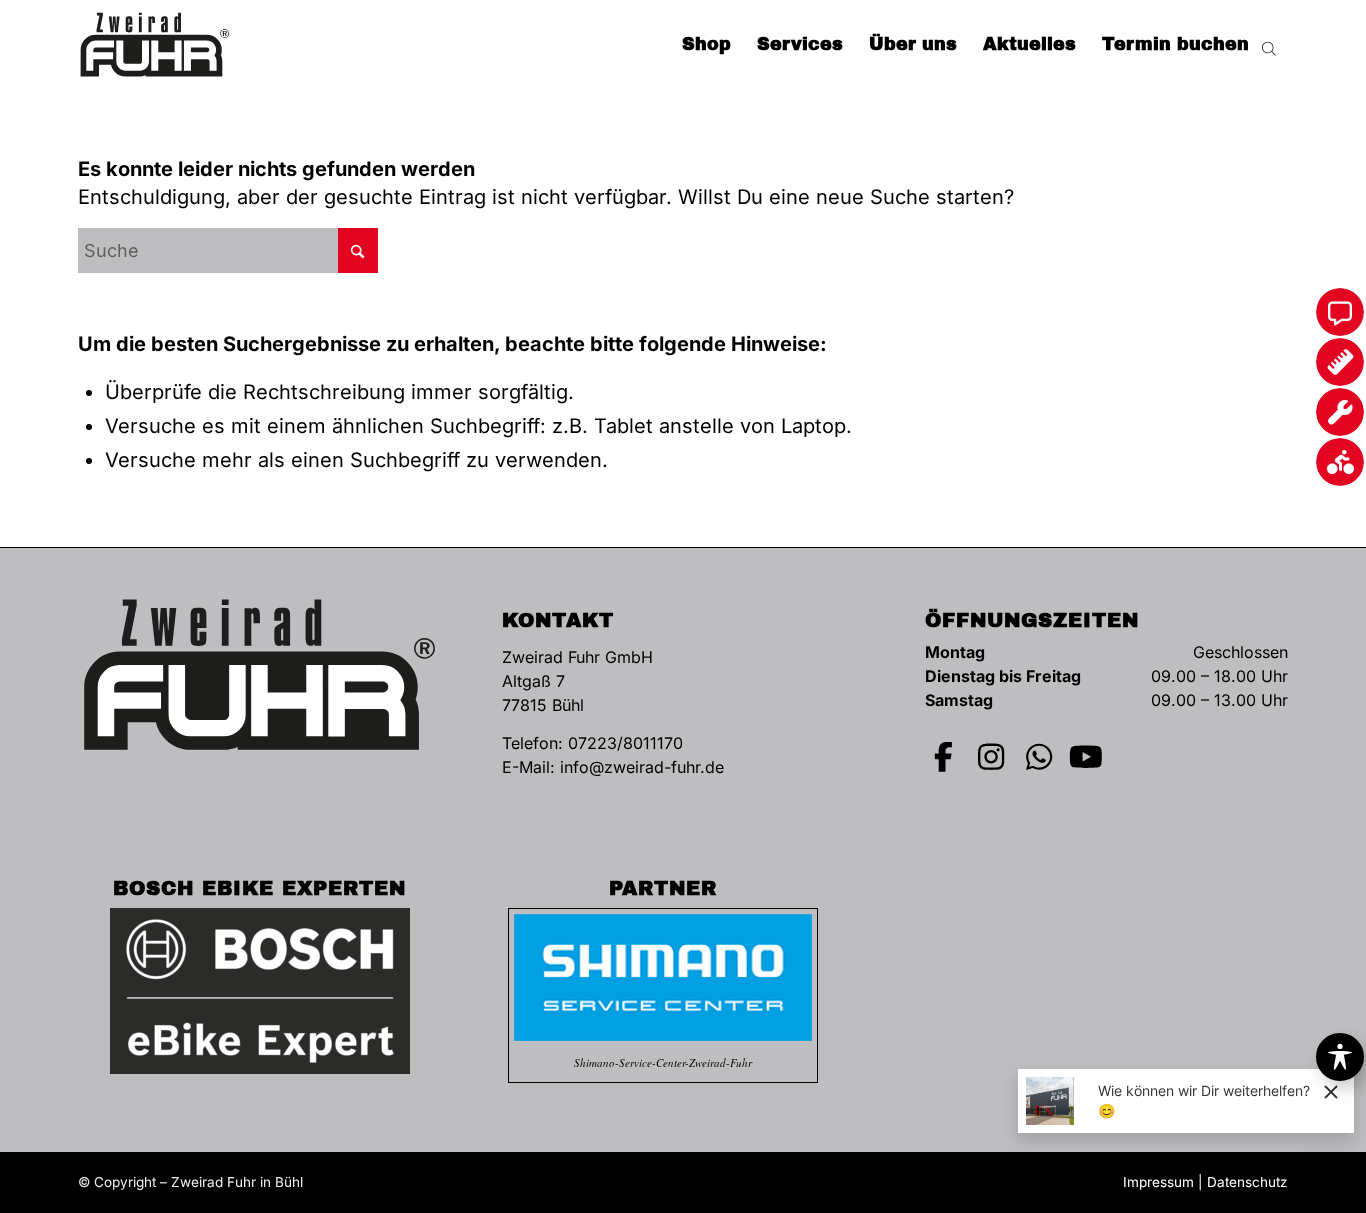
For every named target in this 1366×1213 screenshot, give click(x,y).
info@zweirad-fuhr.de (642, 767)
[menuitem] (706, 45)
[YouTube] (1087, 757)
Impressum (1158, 1182)
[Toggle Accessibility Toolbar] (1340, 1057)
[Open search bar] (1269, 45)
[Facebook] (944, 757)
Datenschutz (1247, 1182)
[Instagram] (992, 757)
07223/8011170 (625, 743)
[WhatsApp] (1039, 757)
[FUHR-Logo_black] (155, 45)
